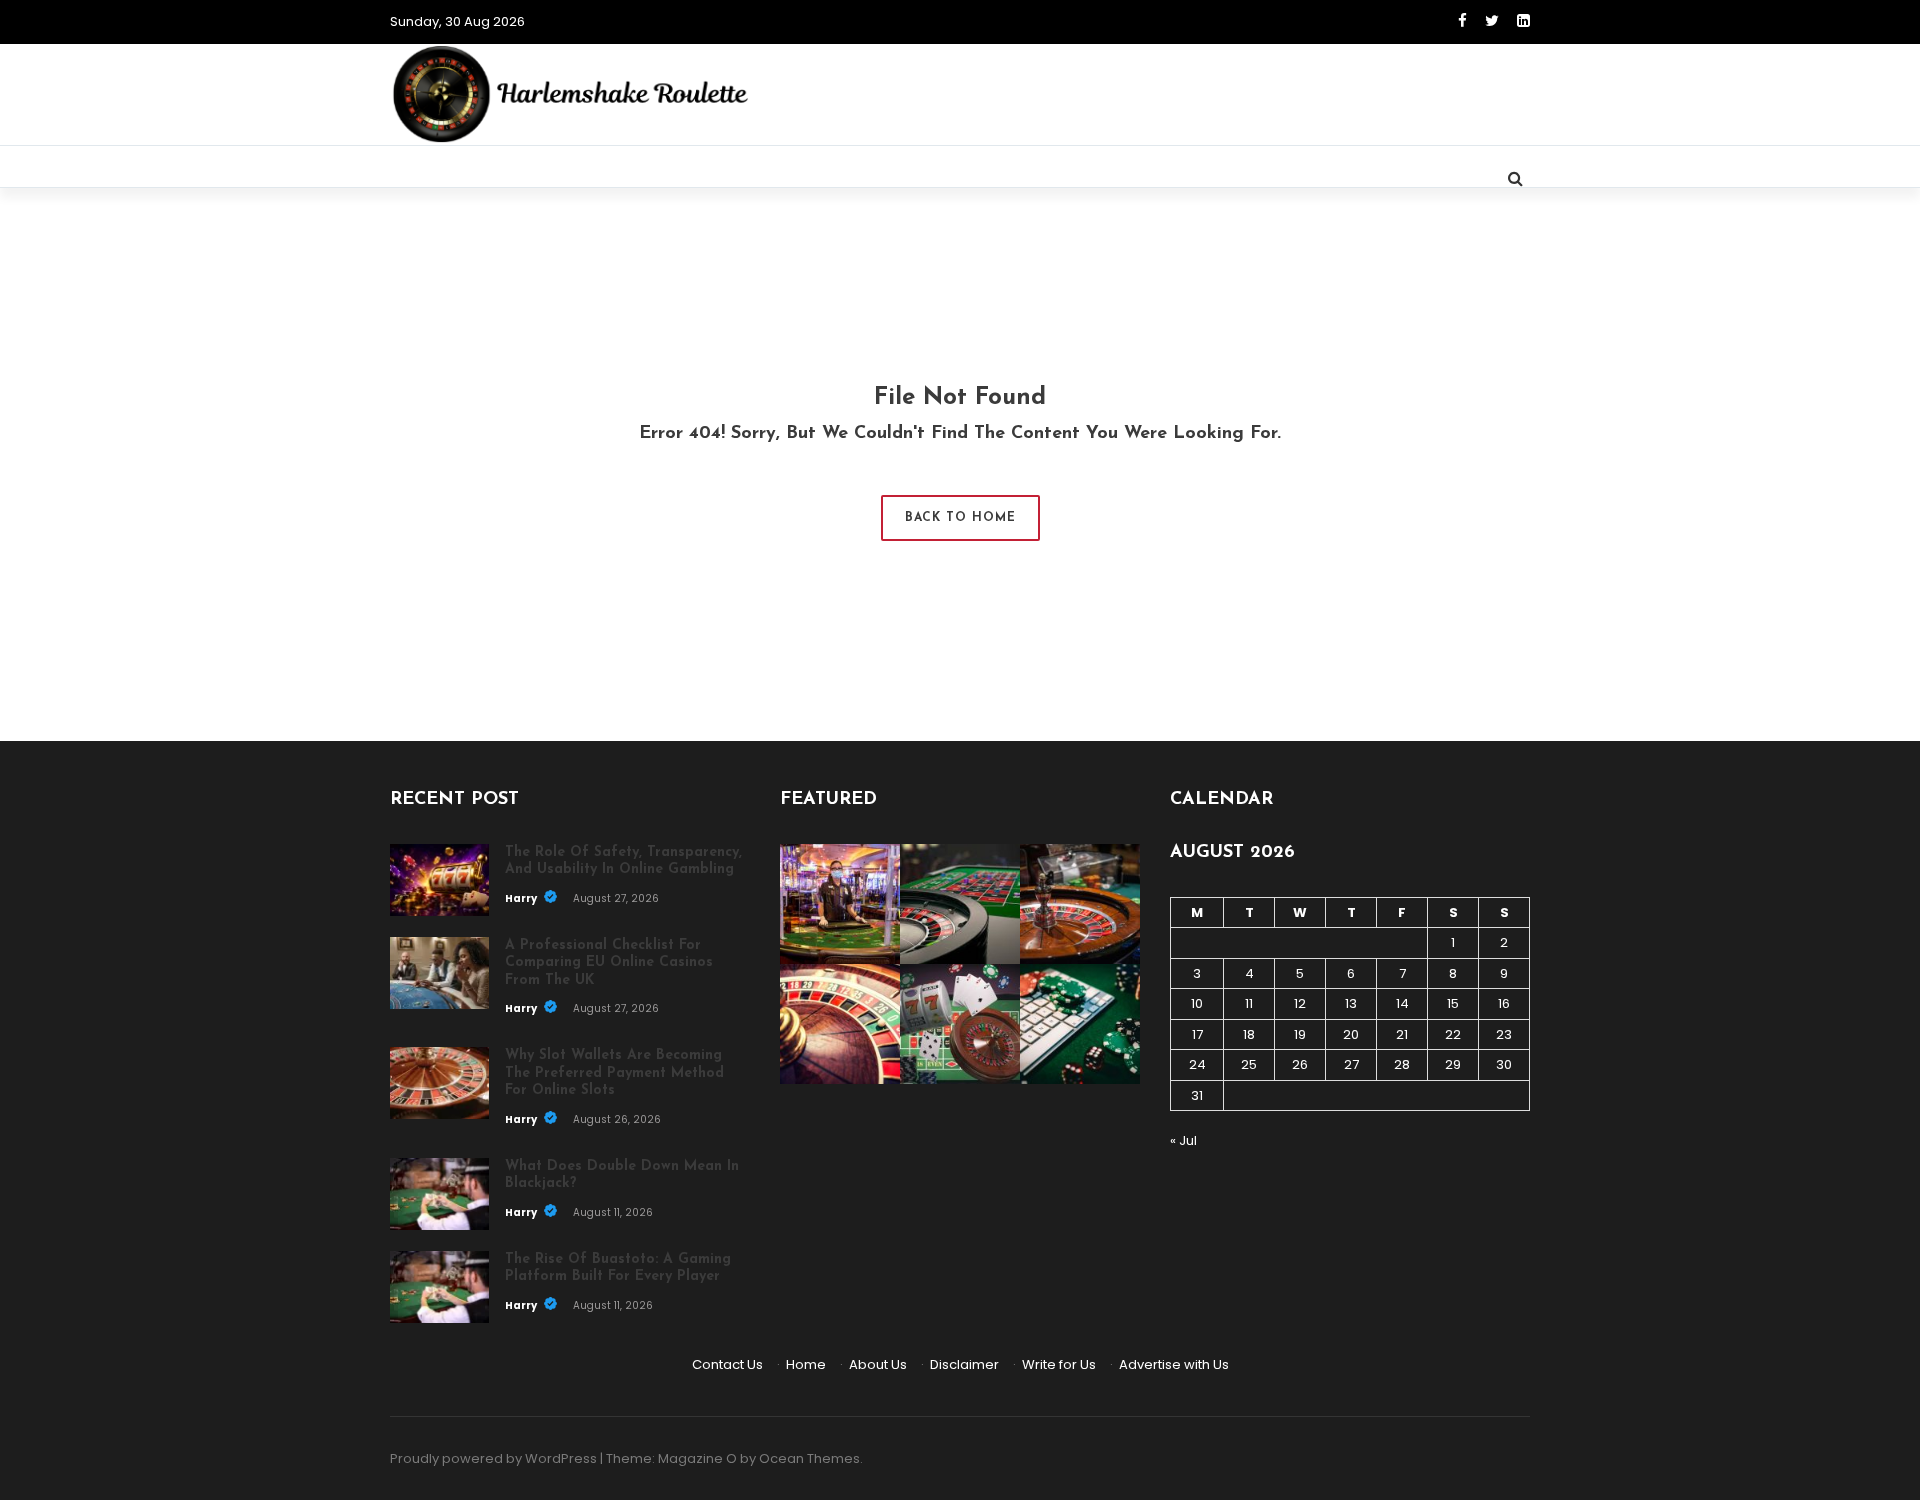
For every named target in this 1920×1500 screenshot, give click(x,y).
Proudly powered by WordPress (493, 1458)
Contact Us (727, 1364)
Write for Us (1059, 1364)
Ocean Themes (809, 1458)
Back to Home (960, 518)
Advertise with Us (1174, 1364)
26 (1300, 1064)
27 (1351, 1064)
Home (806, 1364)
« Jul (1183, 1140)
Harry (522, 898)
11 (1249, 1003)
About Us (878, 1364)
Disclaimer (964, 1364)
